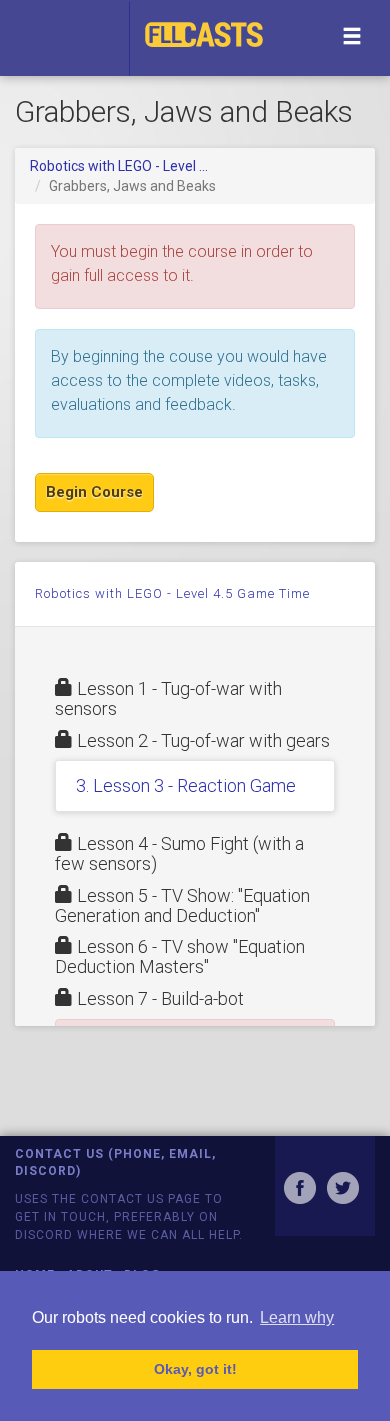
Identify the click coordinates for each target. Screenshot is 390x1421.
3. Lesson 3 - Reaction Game (186, 785)
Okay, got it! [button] (195, 1369)
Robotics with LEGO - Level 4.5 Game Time (172, 593)
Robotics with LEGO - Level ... (119, 166)
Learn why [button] (297, 1317)
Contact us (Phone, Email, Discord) (115, 1162)
